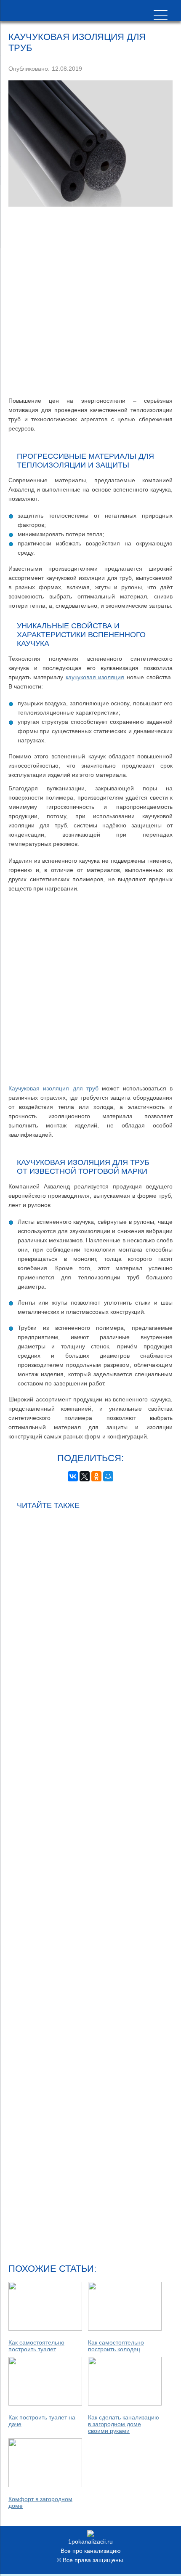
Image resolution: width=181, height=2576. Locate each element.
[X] (85, 1476)
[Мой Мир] (108, 1476)
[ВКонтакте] (73, 1476)
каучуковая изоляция (95, 677)
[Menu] (161, 15)
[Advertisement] (90, 301)
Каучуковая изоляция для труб (53, 1088)
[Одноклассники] (96, 1476)
